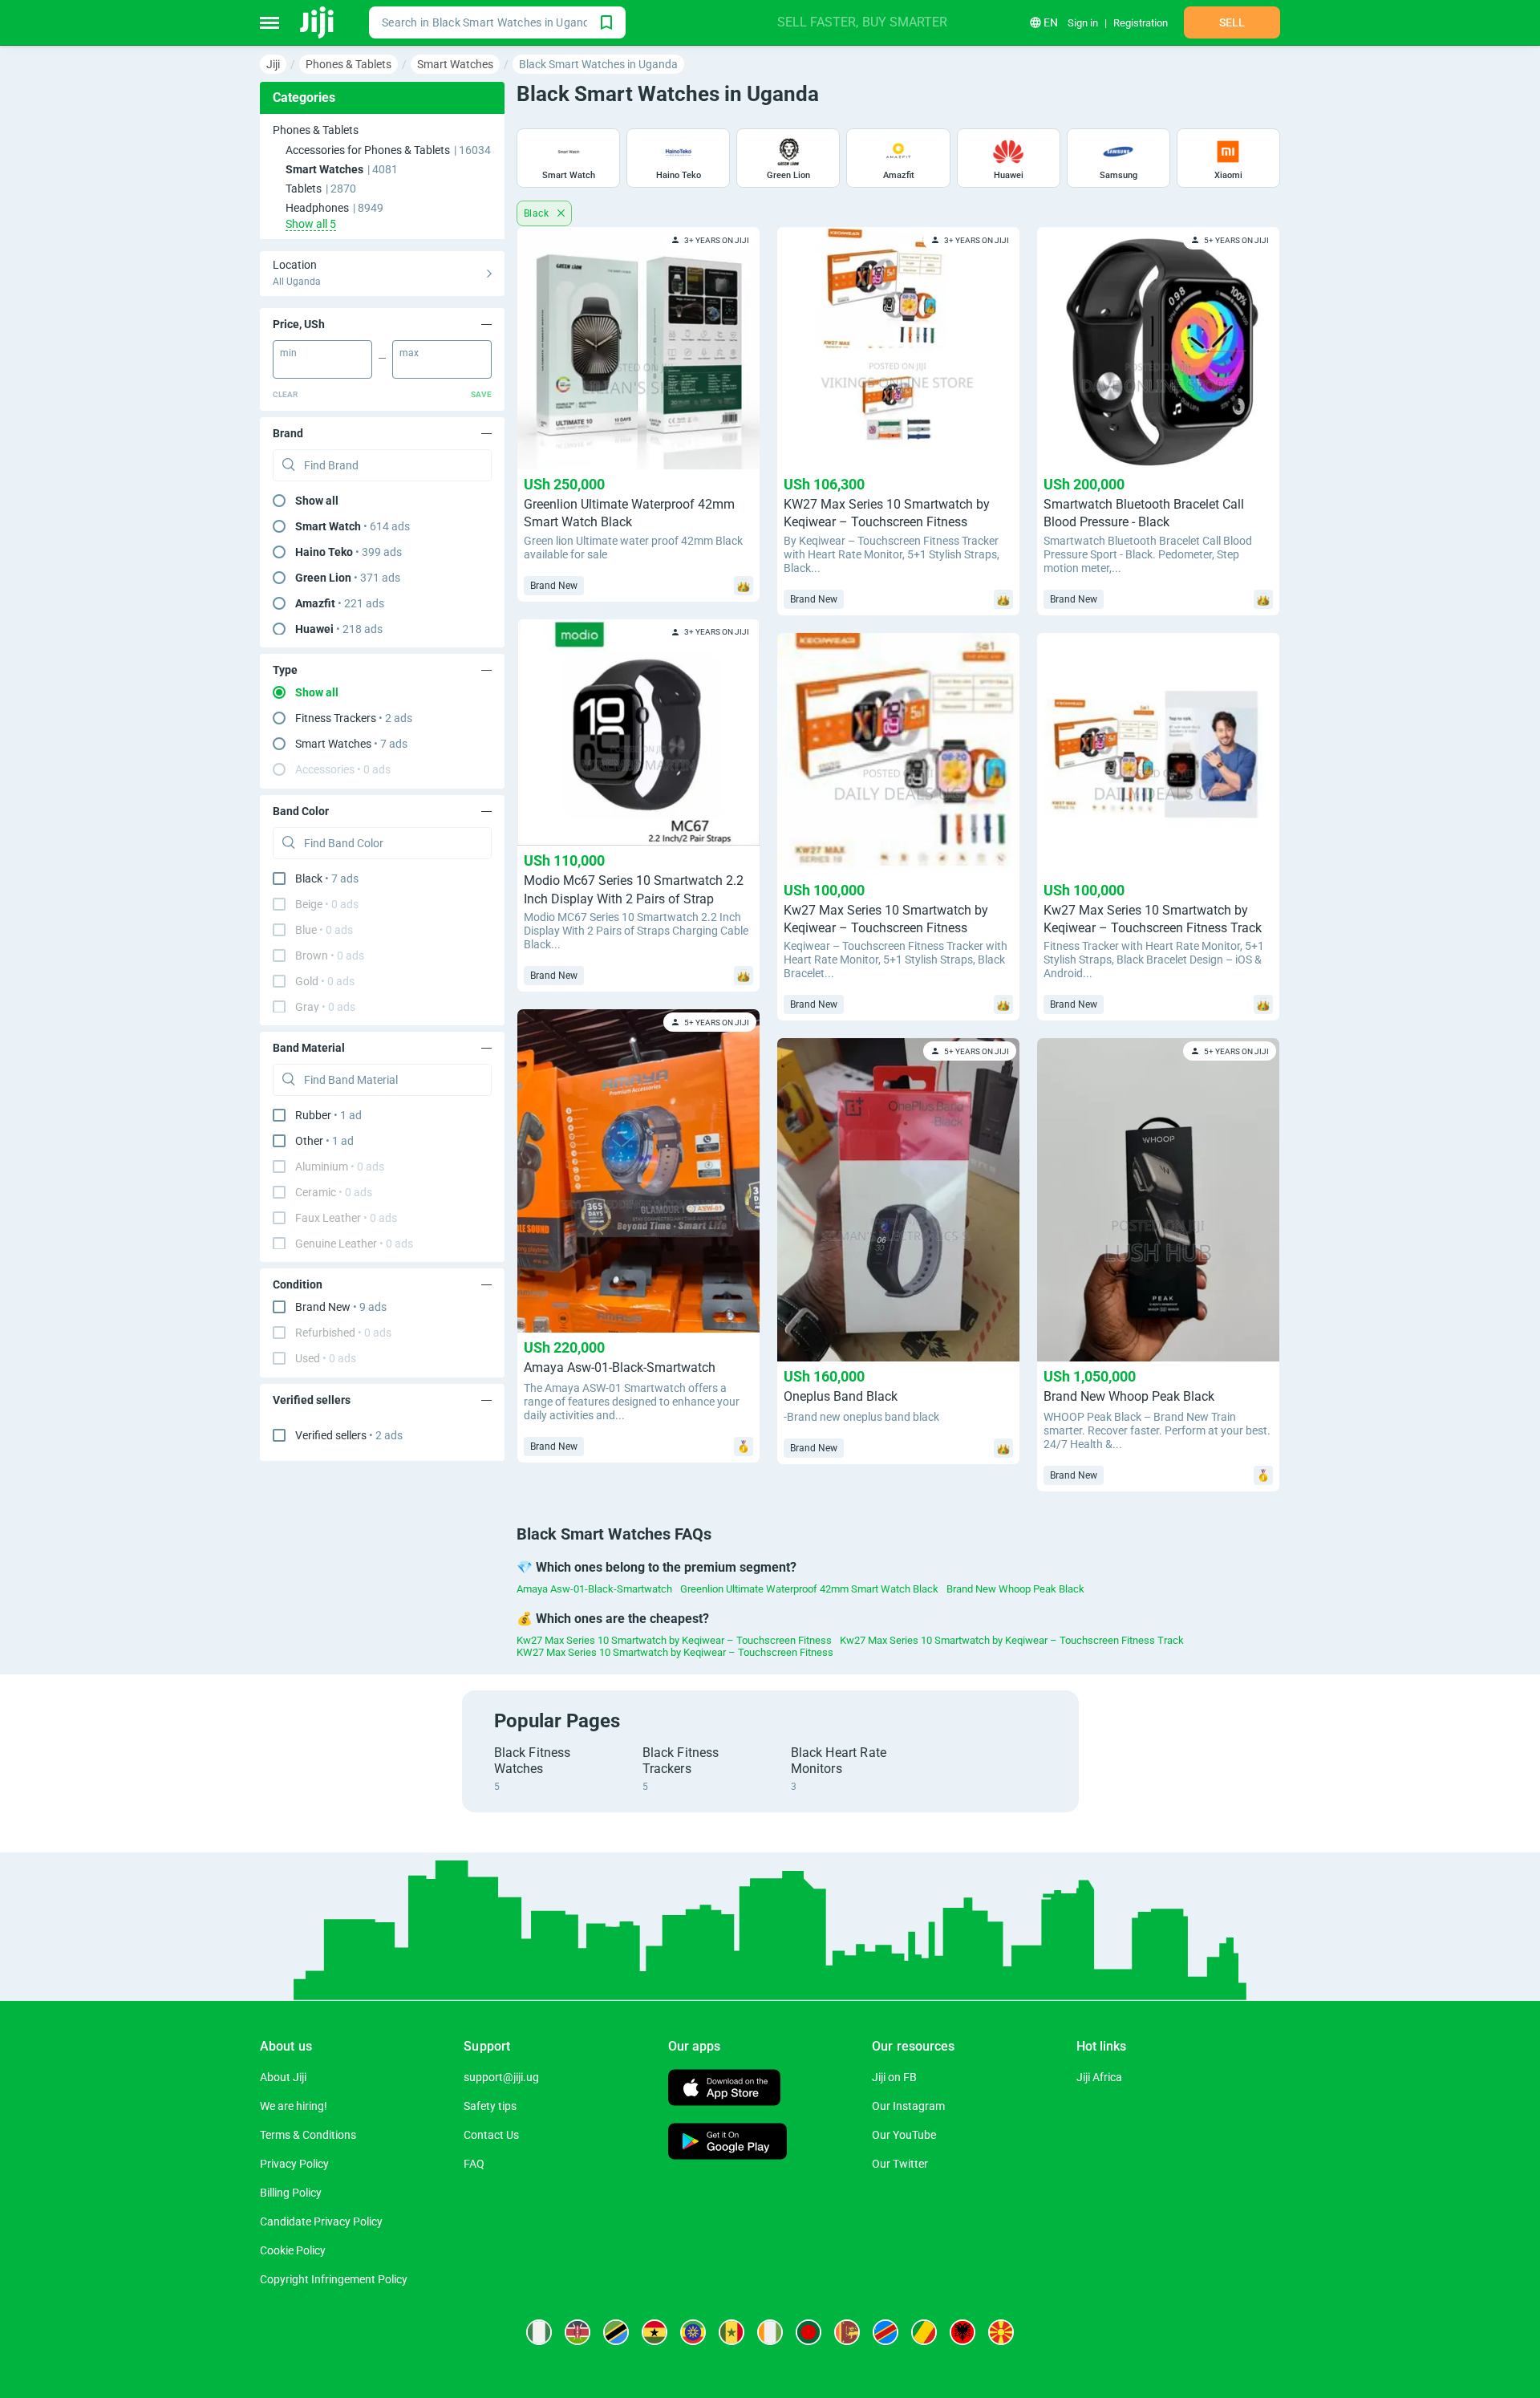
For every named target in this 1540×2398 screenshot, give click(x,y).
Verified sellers (349, 1435)
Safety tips (490, 2106)
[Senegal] (731, 2332)
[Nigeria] (539, 2332)
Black (537, 213)
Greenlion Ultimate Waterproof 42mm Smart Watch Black (809, 1589)
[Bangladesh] (808, 2332)
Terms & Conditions (308, 2135)
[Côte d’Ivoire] (770, 2332)
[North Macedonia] (1001, 2332)
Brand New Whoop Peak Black (1015, 1589)
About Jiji (283, 2077)
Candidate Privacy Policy (321, 2221)
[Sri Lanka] (847, 2332)
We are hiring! (294, 2106)
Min (288, 353)
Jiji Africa (1099, 2077)
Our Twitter (900, 2164)
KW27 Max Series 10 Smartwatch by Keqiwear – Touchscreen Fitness (675, 1652)
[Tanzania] (616, 2332)
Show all (317, 501)
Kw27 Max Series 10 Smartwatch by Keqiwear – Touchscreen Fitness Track (1012, 1640)
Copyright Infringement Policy (334, 2279)
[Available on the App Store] (724, 2090)
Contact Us (491, 2135)
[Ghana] (654, 2332)
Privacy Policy (294, 2164)
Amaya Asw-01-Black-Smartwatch (594, 1589)
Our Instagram (908, 2106)
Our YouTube (904, 2135)
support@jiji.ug (501, 2077)
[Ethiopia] (693, 2332)
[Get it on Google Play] (727, 2143)
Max (409, 353)
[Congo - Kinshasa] (885, 2332)
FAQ (474, 2164)
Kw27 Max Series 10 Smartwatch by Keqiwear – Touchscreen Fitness (674, 1640)
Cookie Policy (293, 2250)
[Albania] (962, 2332)
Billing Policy (291, 2193)
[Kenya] (577, 2332)
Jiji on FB (894, 2077)
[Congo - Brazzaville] (924, 2332)
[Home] (318, 22)
